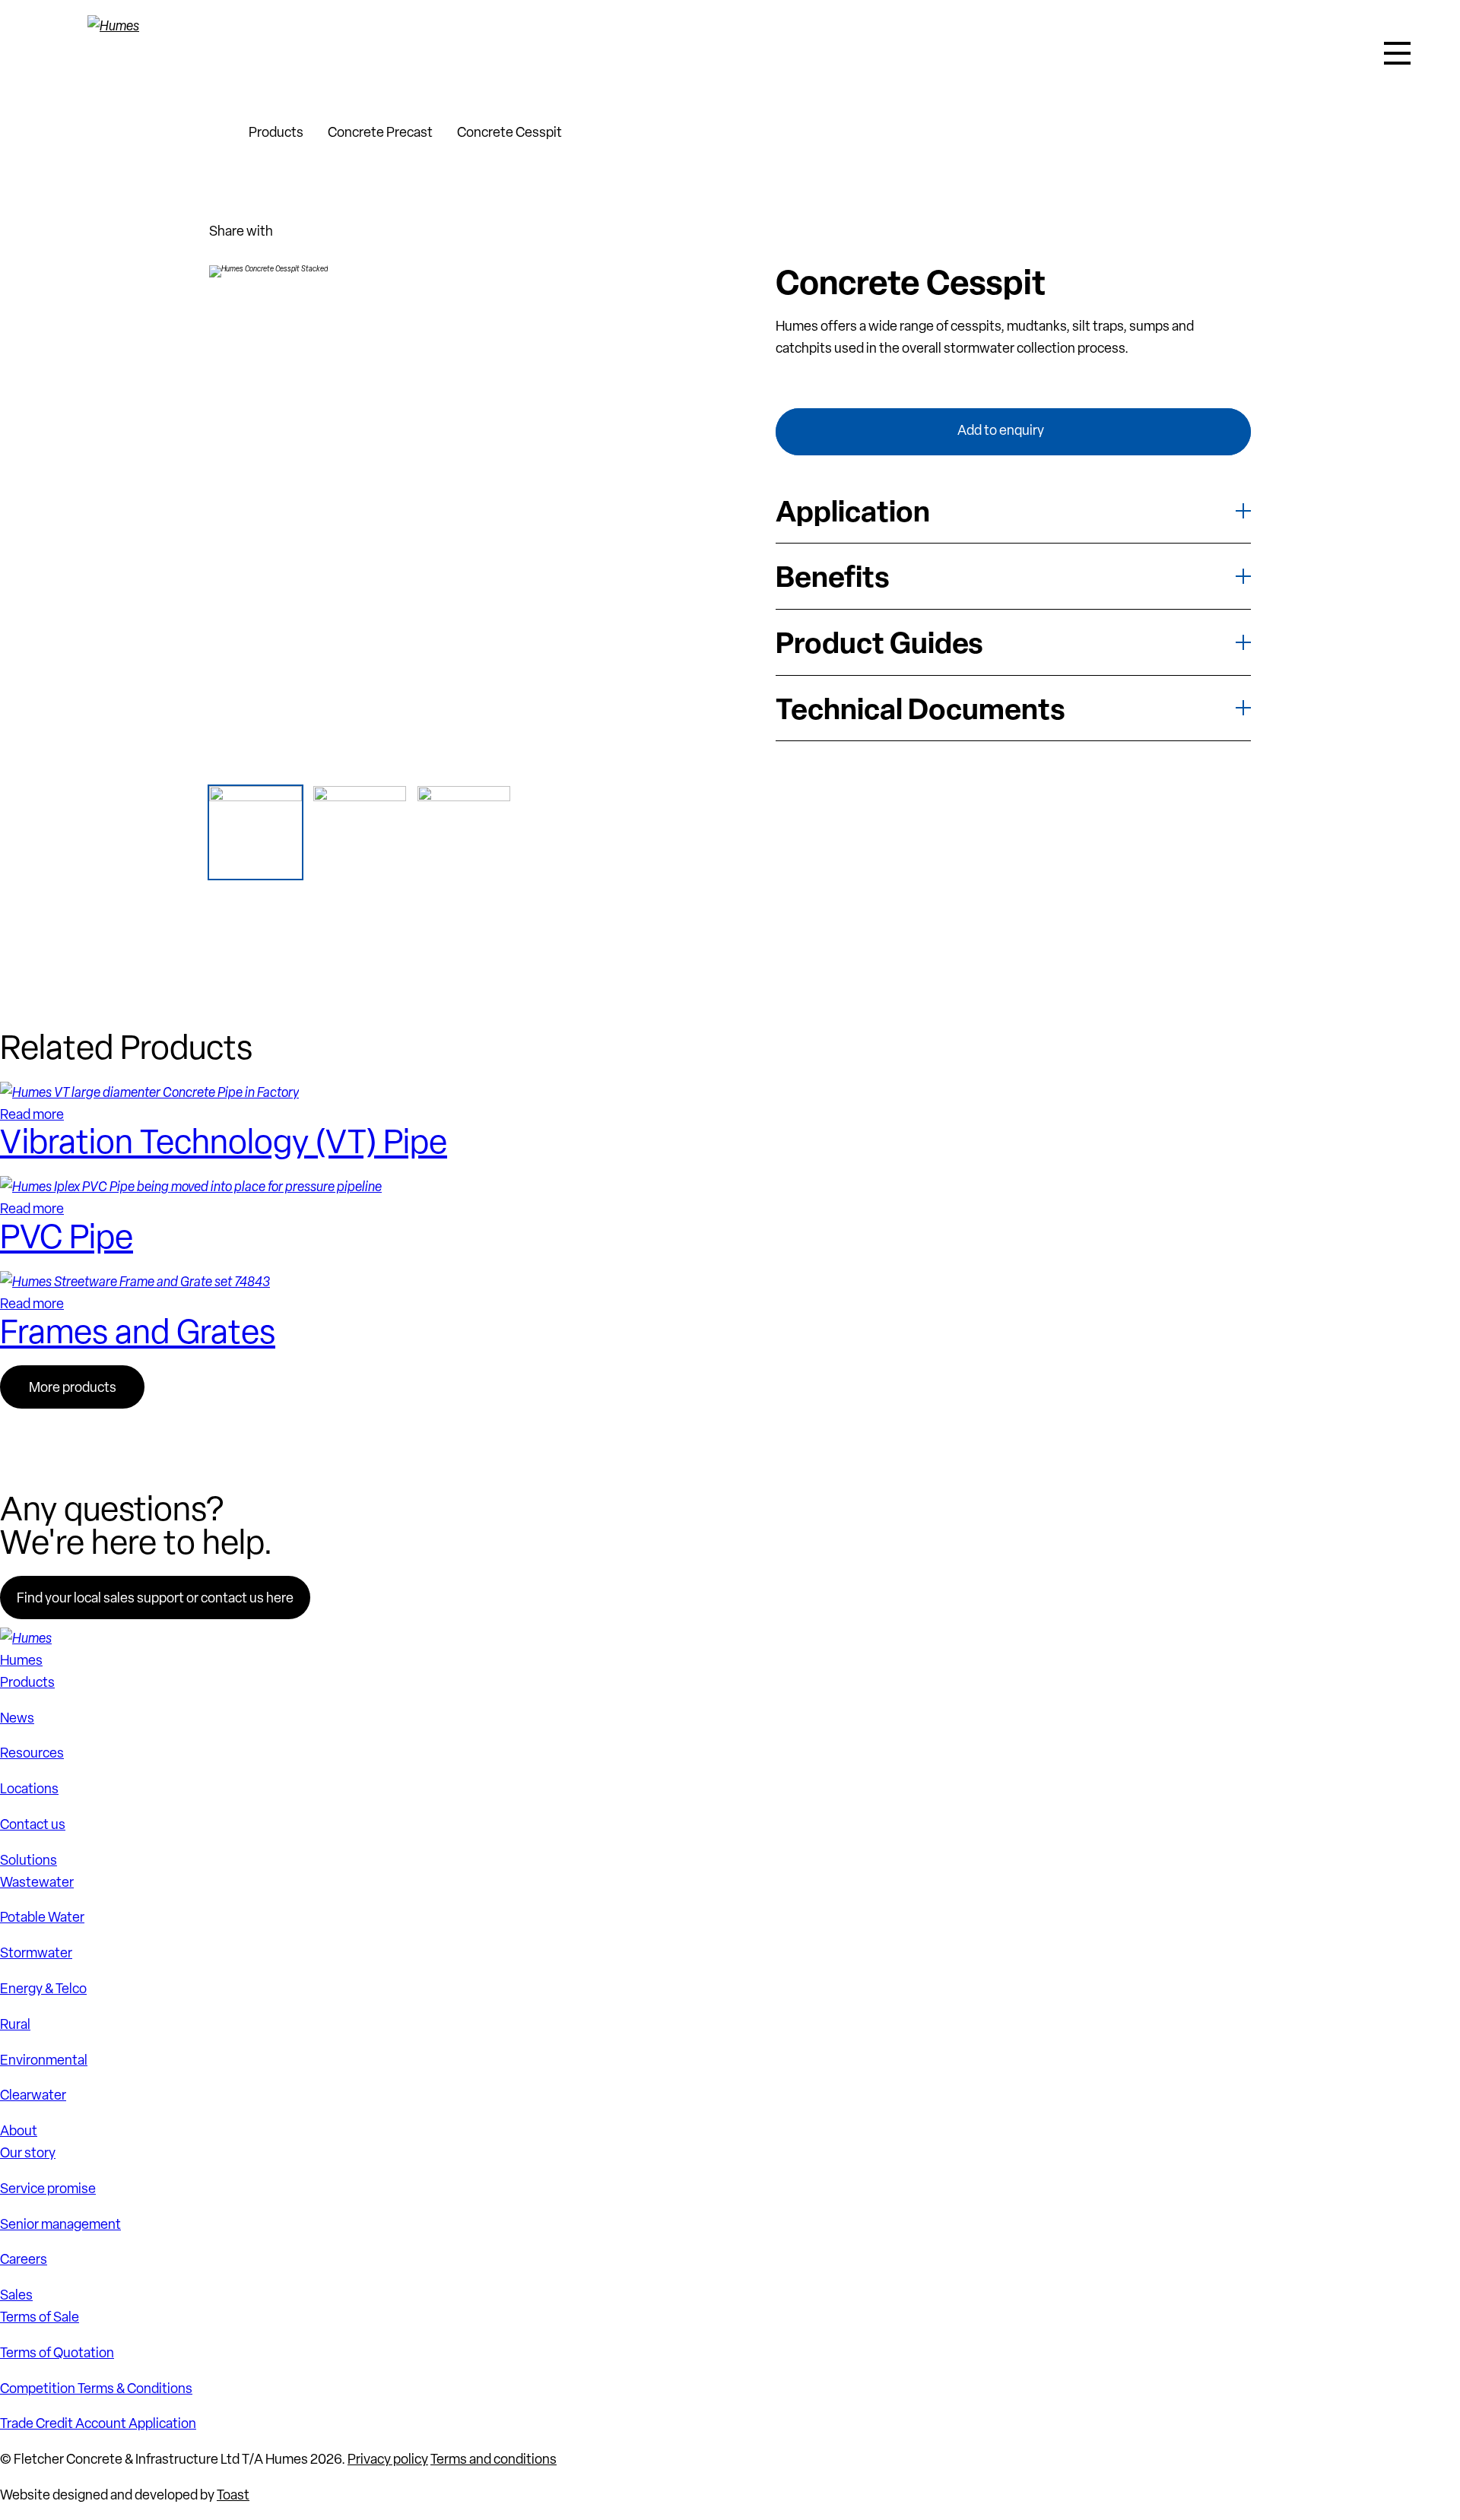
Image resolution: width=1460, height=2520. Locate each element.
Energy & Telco (43, 1988)
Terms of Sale (40, 2317)
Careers (24, 2259)
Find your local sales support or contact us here (155, 1598)
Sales (16, 2295)
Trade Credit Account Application (98, 2423)
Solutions (29, 1860)
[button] (1397, 53)
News (17, 1718)
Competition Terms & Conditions (96, 2388)
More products (73, 1387)
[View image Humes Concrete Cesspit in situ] (360, 832)
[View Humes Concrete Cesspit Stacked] (255, 832)
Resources (32, 1753)
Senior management (60, 2224)
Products (276, 132)
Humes (21, 1660)
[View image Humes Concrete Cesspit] (464, 832)
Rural (15, 2024)
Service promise (48, 2188)
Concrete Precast (380, 132)
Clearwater (33, 2095)
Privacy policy (388, 2459)
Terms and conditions (494, 2459)
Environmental (44, 2060)
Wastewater (37, 1882)
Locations (29, 1788)
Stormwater (36, 1953)
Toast (233, 2495)
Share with (241, 231)
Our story (28, 2152)
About (19, 2130)
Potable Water (42, 1917)
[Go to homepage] (217, 132)
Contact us (33, 1824)
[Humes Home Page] (144, 53)
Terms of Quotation (57, 2352)
